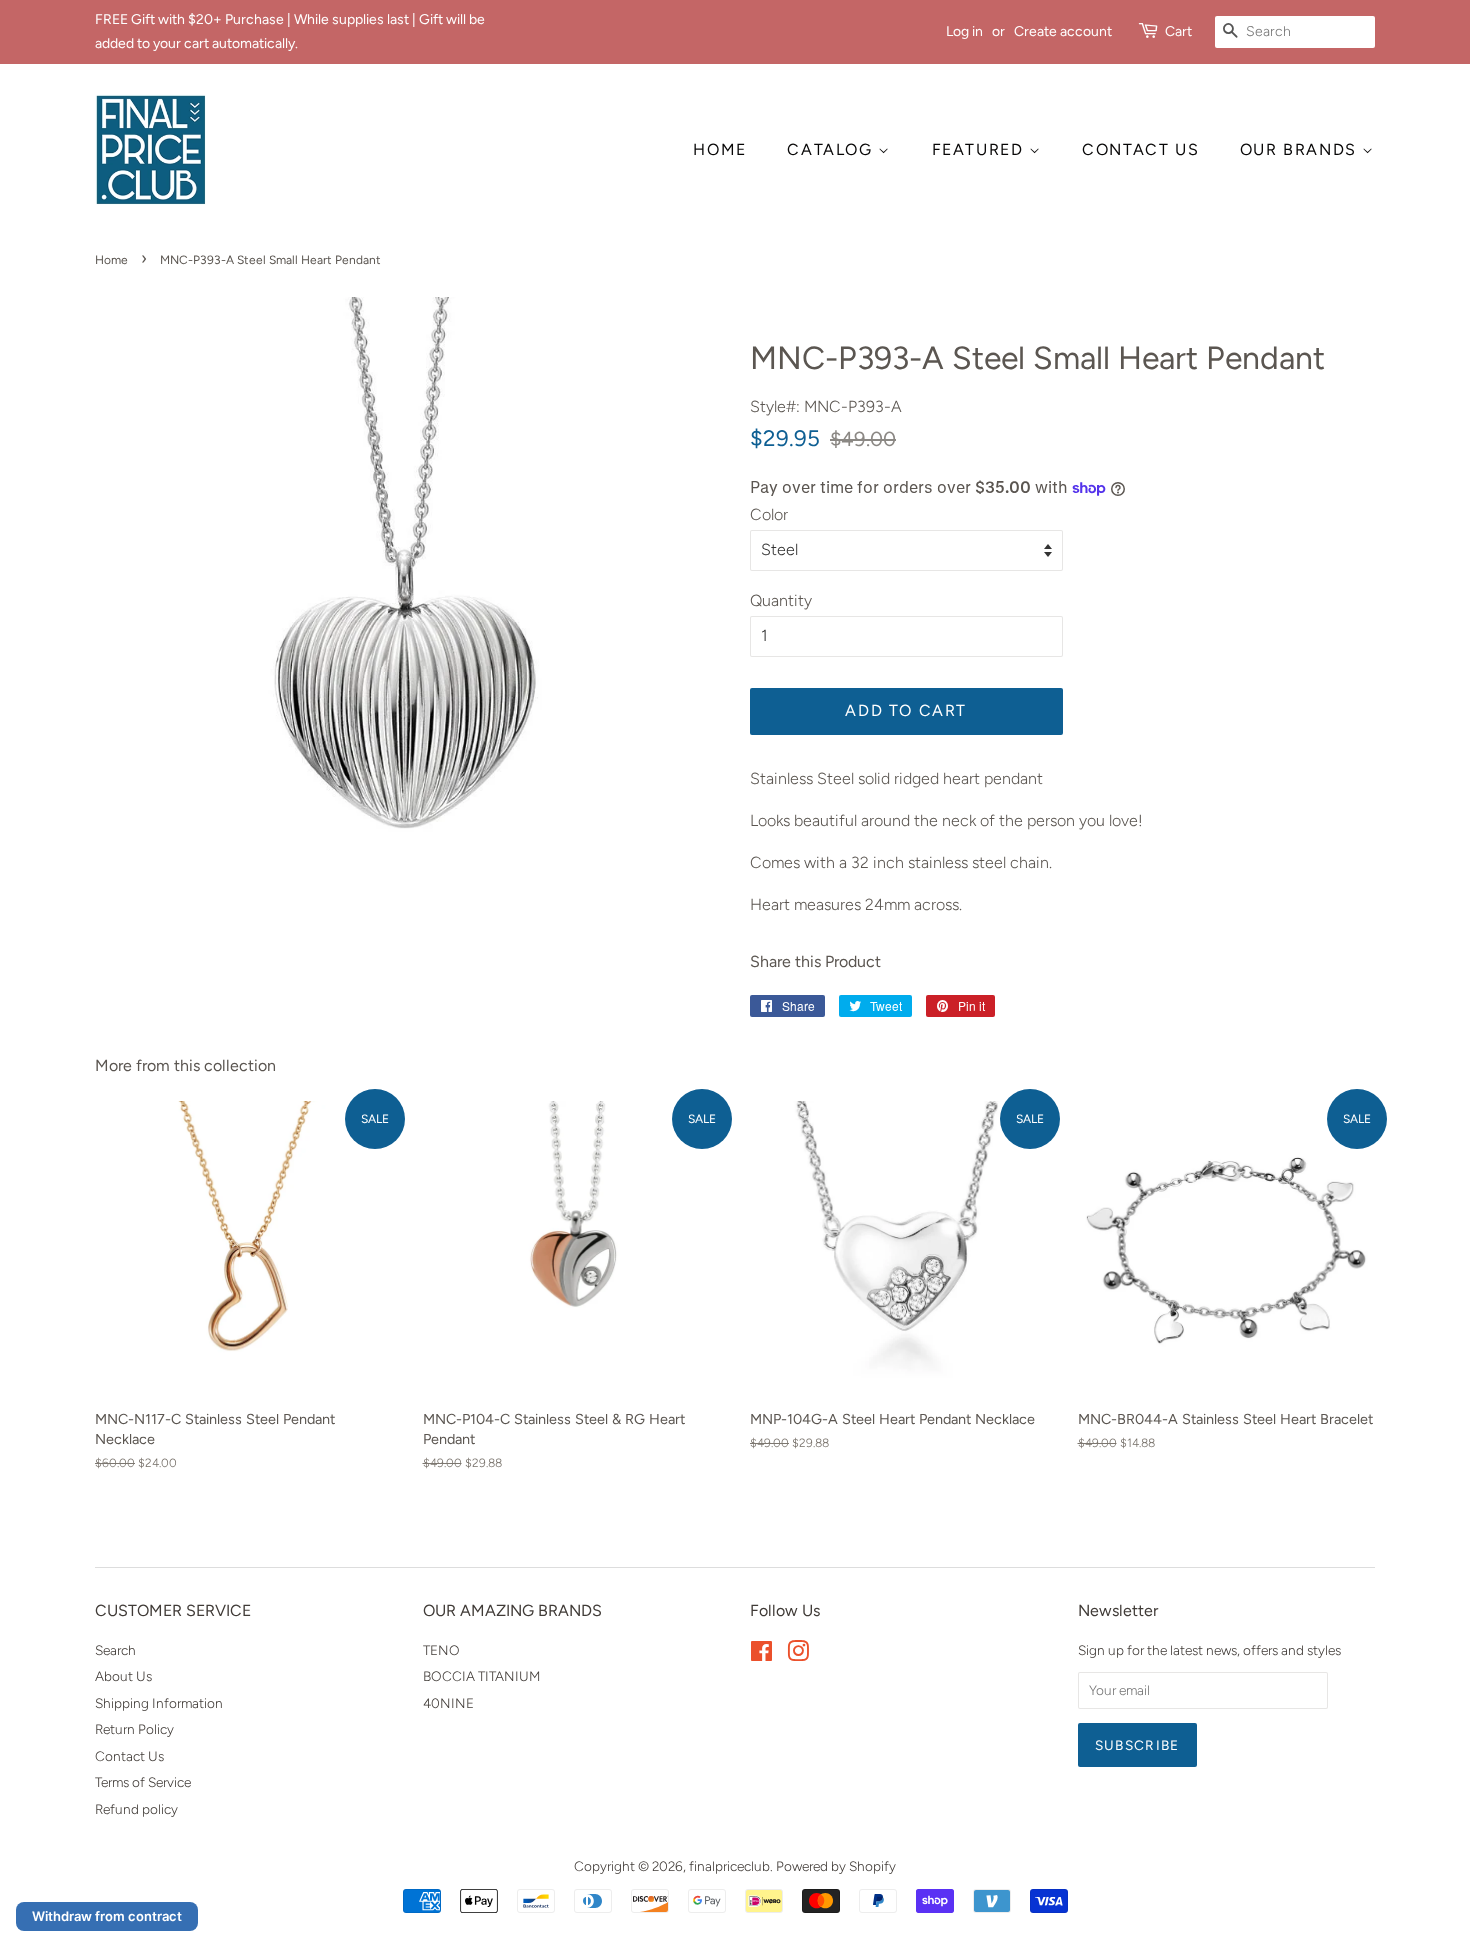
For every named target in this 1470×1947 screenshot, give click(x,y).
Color (769, 514)
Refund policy (136, 1809)
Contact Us (129, 1756)
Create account (1063, 31)
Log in (964, 31)
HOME (719, 149)
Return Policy (134, 1729)
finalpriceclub (729, 1866)
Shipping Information (159, 1703)
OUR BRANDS (1301, 149)
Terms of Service (143, 1782)
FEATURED (980, 149)
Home (111, 260)
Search (115, 1650)
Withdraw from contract (107, 1916)
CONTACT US (1140, 149)
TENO (441, 1650)
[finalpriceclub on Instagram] (798, 1655)
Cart (1178, 31)
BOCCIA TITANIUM (481, 1676)
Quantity (781, 600)
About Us (123, 1676)
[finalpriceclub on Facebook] (761, 1655)
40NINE (448, 1703)
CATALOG (832, 149)
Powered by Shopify (836, 1866)
